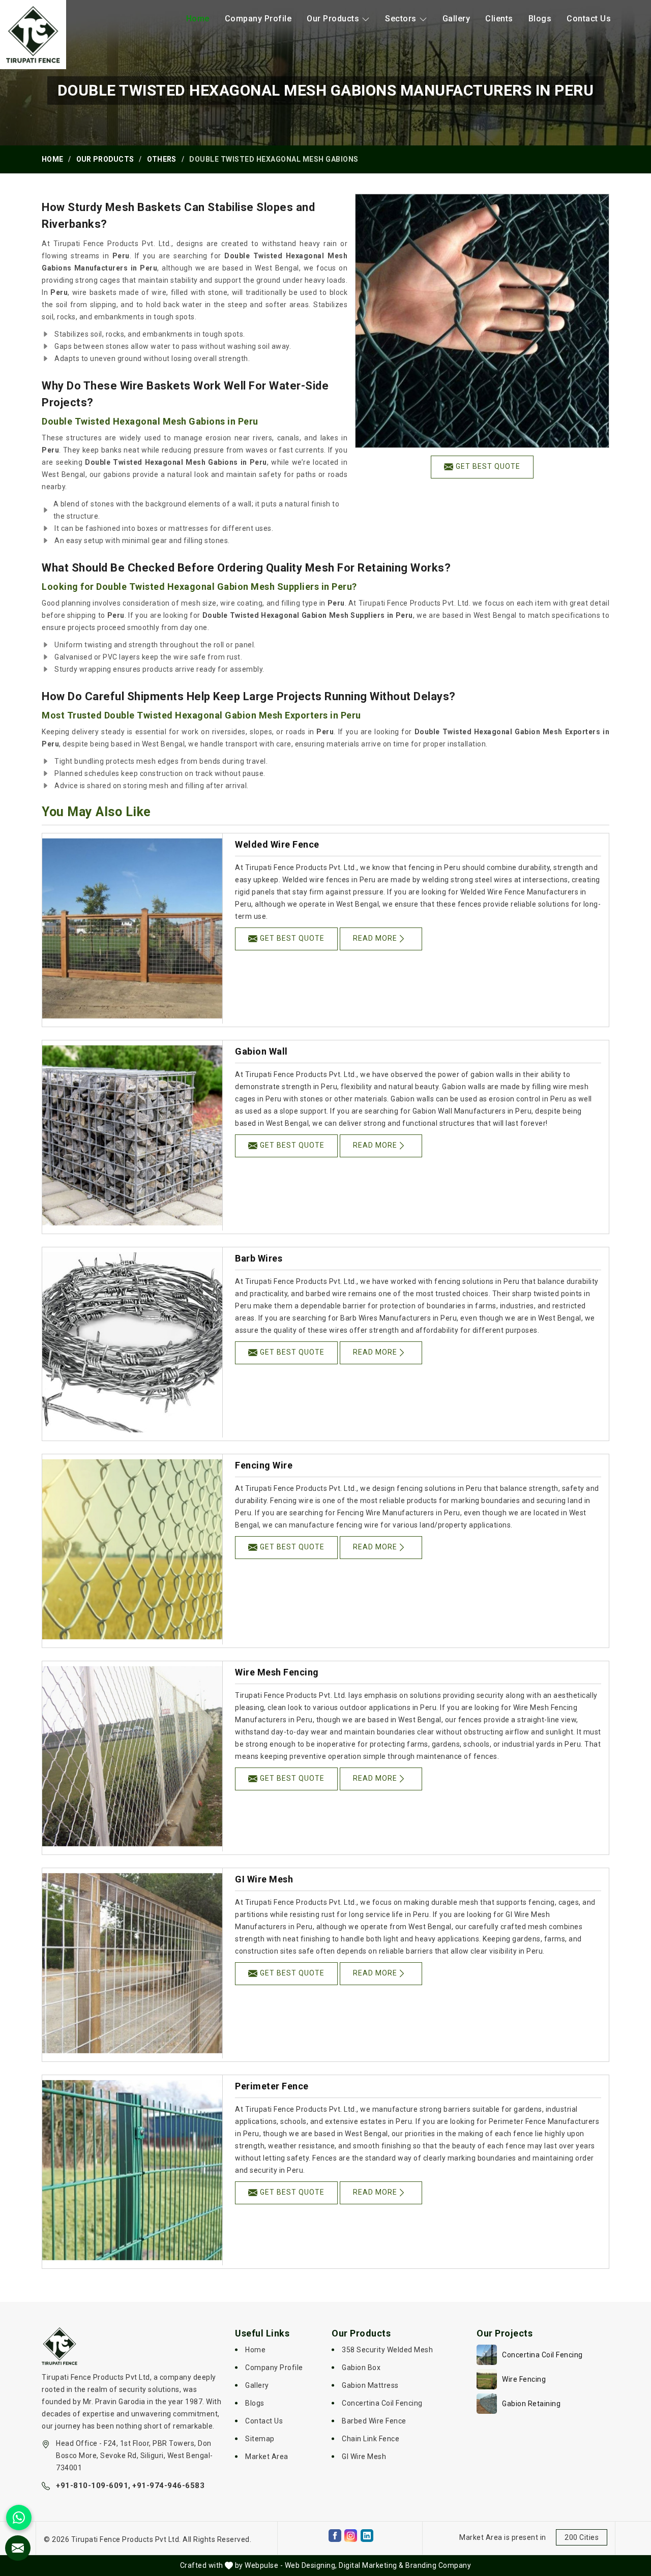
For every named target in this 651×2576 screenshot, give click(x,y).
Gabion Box (361, 2368)
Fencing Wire (264, 1465)
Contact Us (589, 19)
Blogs (540, 19)
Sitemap (260, 2439)
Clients (499, 19)
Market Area (267, 2457)
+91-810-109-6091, (93, 2485)
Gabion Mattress (370, 2385)
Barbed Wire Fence (374, 2421)
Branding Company (438, 2565)
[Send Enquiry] (18, 2548)
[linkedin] (367, 2536)
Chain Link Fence (371, 2439)
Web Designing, (311, 2565)
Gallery (456, 19)
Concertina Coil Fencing (382, 2403)
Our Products (333, 19)
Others (162, 159)
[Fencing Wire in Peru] (132, 1549)
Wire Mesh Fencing (277, 1672)
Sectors (401, 19)
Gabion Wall (261, 1051)
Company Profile (258, 19)
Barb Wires (259, 1258)
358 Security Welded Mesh (387, 2350)
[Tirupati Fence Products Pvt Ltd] (33, 35)
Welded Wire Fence (277, 844)
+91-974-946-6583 (168, 2485)
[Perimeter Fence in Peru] (132, 2170)
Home (198, 19)
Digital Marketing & (371, 2565)
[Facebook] (335, 2536)
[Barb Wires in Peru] (132, 1342)
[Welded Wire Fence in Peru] (132, 928)
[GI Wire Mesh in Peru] (132, 1963)
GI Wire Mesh (264, 1879)
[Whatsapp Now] (19, 2518)
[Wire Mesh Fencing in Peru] (132, 1756)
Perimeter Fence (272, 2086)
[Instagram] (351, 2536)
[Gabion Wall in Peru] (132, 1135)
